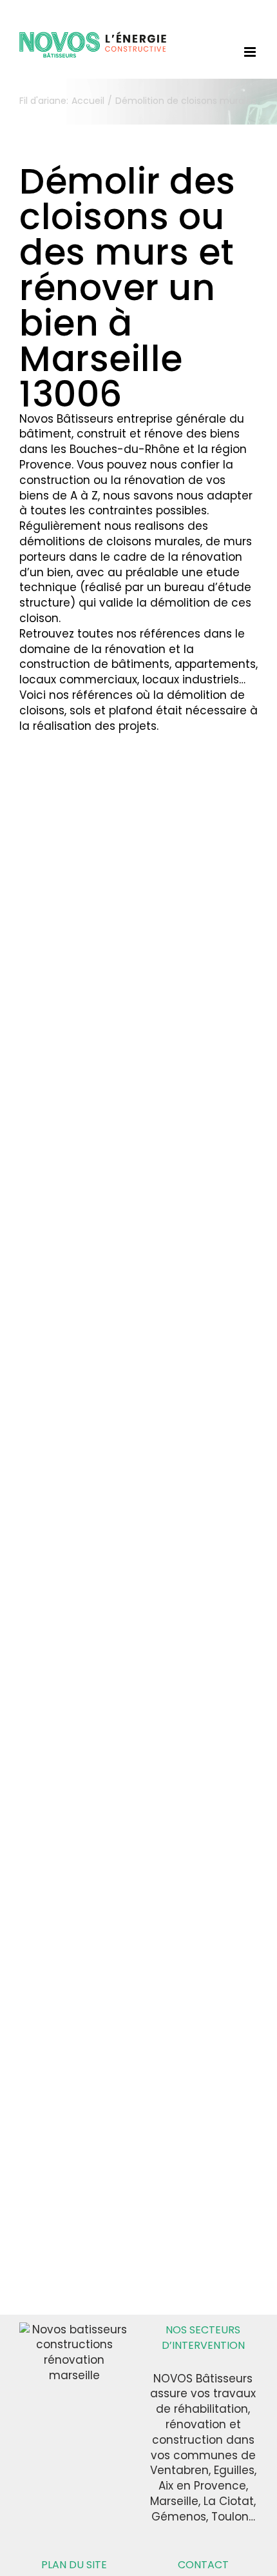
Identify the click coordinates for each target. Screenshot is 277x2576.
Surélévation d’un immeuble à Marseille (198, 842)
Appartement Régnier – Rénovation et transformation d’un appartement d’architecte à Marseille (69, 1991)
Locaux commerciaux (71, 1333)
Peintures (86, 953)
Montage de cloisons (70, 939)
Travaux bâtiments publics (63, 1741)
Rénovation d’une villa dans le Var (76, 851)
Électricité (87, 899)
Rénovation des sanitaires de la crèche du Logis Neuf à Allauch (70, 1606)
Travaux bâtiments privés (187, 1120)
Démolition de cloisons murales (199, 889)
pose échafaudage (180, 984)
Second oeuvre (179, 1072)
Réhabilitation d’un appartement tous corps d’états (187, 1325)
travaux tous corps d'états (192, 1521)
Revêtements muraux (72, 1075)
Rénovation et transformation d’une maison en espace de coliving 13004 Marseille (196, 1635)
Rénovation (47, 1034)
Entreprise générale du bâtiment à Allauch (74, 919)
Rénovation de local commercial (68, 1380)
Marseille (203, 923)
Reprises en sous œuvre (71, 1394)
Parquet (39, 953)
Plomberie (44, 966)
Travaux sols (96, 1115)
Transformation (57, 1441)
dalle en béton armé (69, 871)
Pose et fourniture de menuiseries (64, 993)
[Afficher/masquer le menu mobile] (251, 52)
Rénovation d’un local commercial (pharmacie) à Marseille (76, 1273)
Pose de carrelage (66, 973)
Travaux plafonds (55, 1109)
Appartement (176, 869)
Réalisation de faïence (74, 1021)
